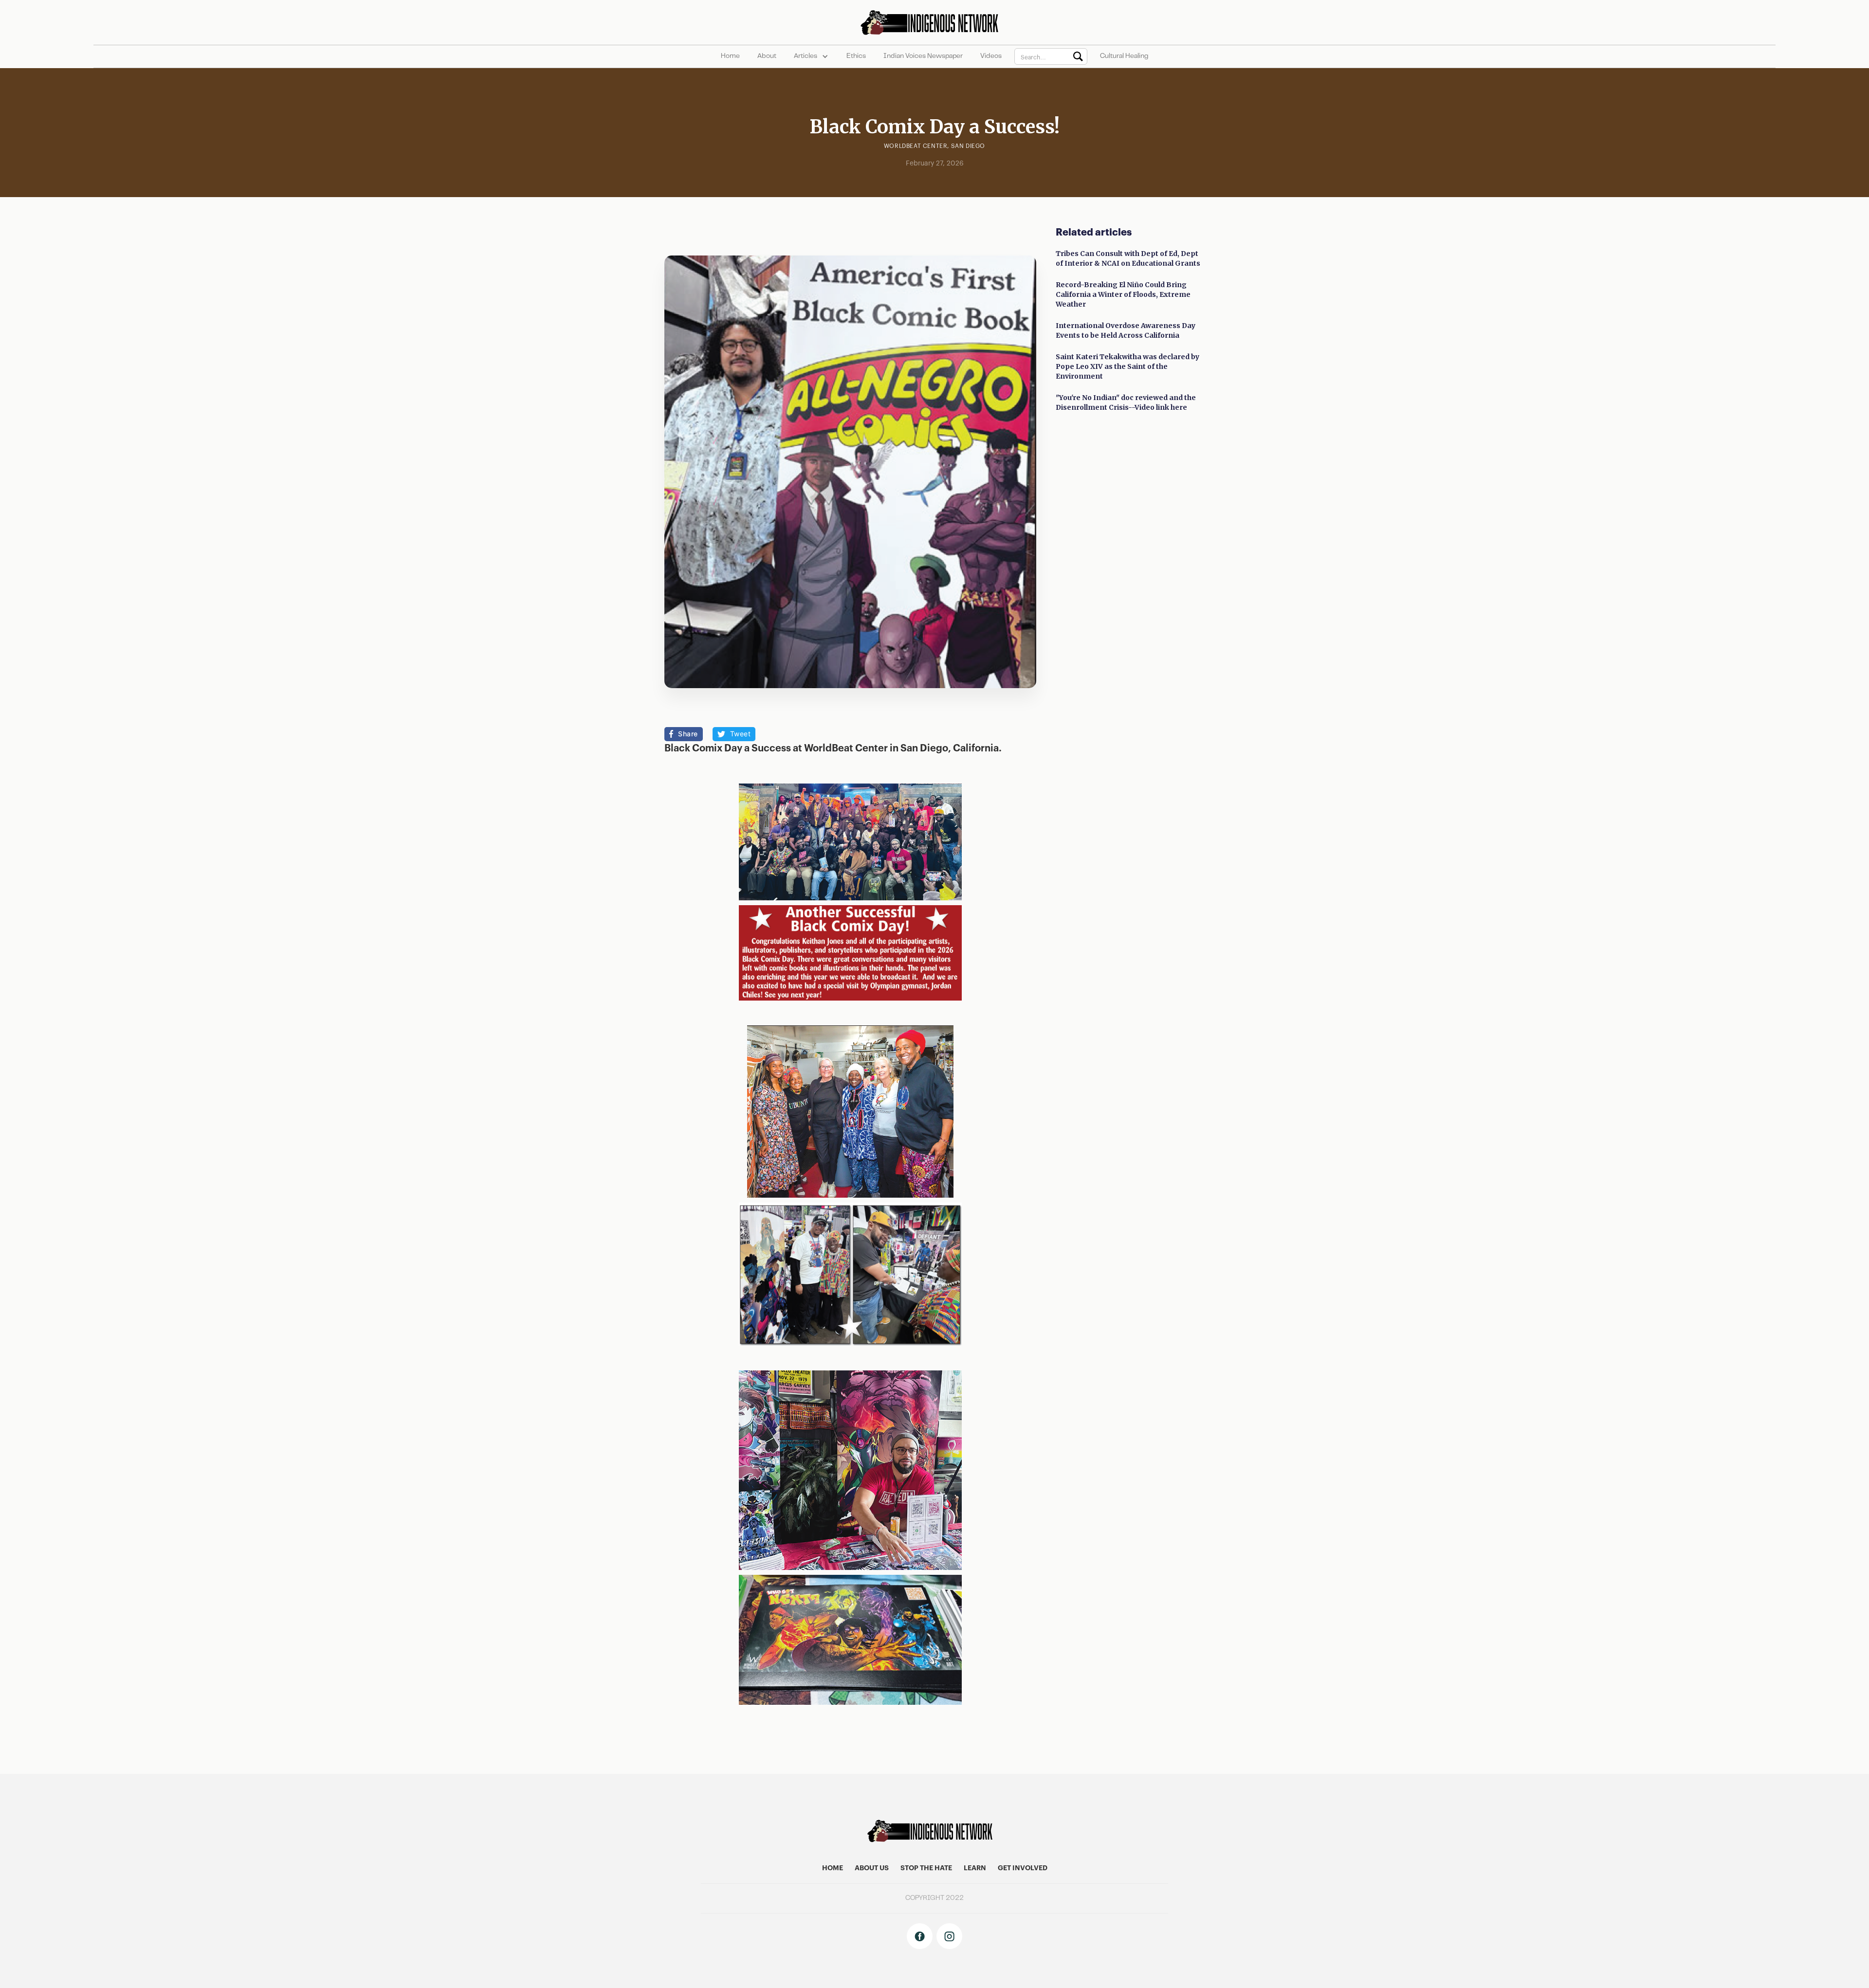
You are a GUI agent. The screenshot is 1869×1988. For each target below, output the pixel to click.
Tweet (741, 734)
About (767, 56)
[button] (811, 56)
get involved (1023, 1868)
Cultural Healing (1124, 56)
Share (688, 734)
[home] (934, 22)
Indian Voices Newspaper (923, 56)
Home (730, 56)
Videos (991, 56)
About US (872, 1868)
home (833, 1868)
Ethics (856, 56)
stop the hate (926, 1868)
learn (975, 1868)
